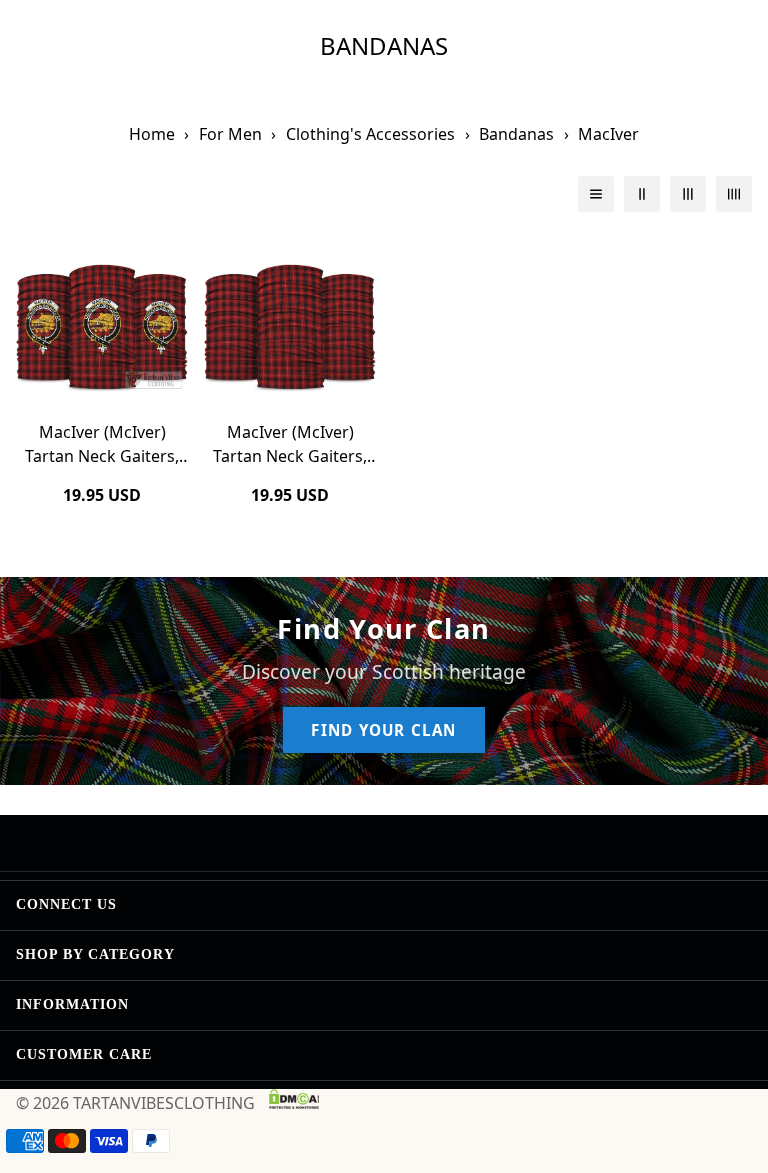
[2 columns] (642, 194)
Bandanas (516, 134)
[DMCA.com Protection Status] (294, 1099)
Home (152, 134)
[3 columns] (688, 194)
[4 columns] (734, 194)
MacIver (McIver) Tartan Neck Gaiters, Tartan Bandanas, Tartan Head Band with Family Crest (102, 444)
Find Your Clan (383, 730)
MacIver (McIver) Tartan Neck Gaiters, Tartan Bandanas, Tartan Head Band (290, 444)
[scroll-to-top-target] (729, 1064)
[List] (596, 194)
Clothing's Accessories (370, 134)
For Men (230, 134)
